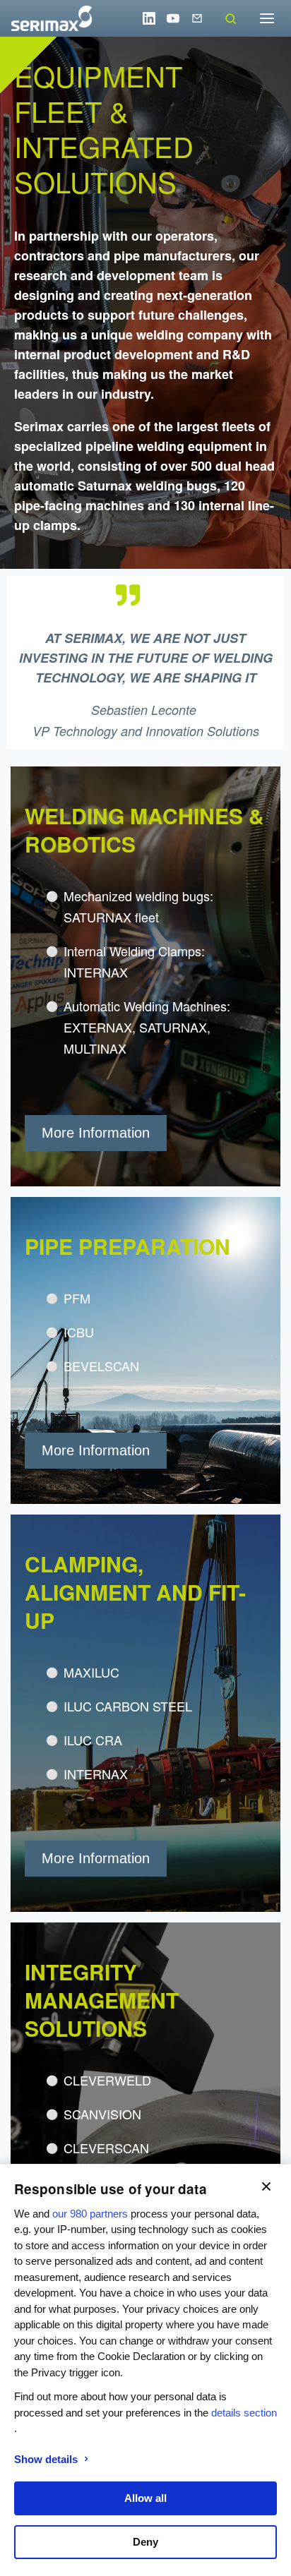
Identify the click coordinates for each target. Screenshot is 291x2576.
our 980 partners (90, 2214)
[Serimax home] (52, 18)
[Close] (266, 2186)
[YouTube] (173, 18)
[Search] (230, 18)
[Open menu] (267, 18)
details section (244, 2413)
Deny (145, 2542)
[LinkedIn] (149, 18)
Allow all (145, 2498)
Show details (46, 2459)
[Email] (197, 18)
